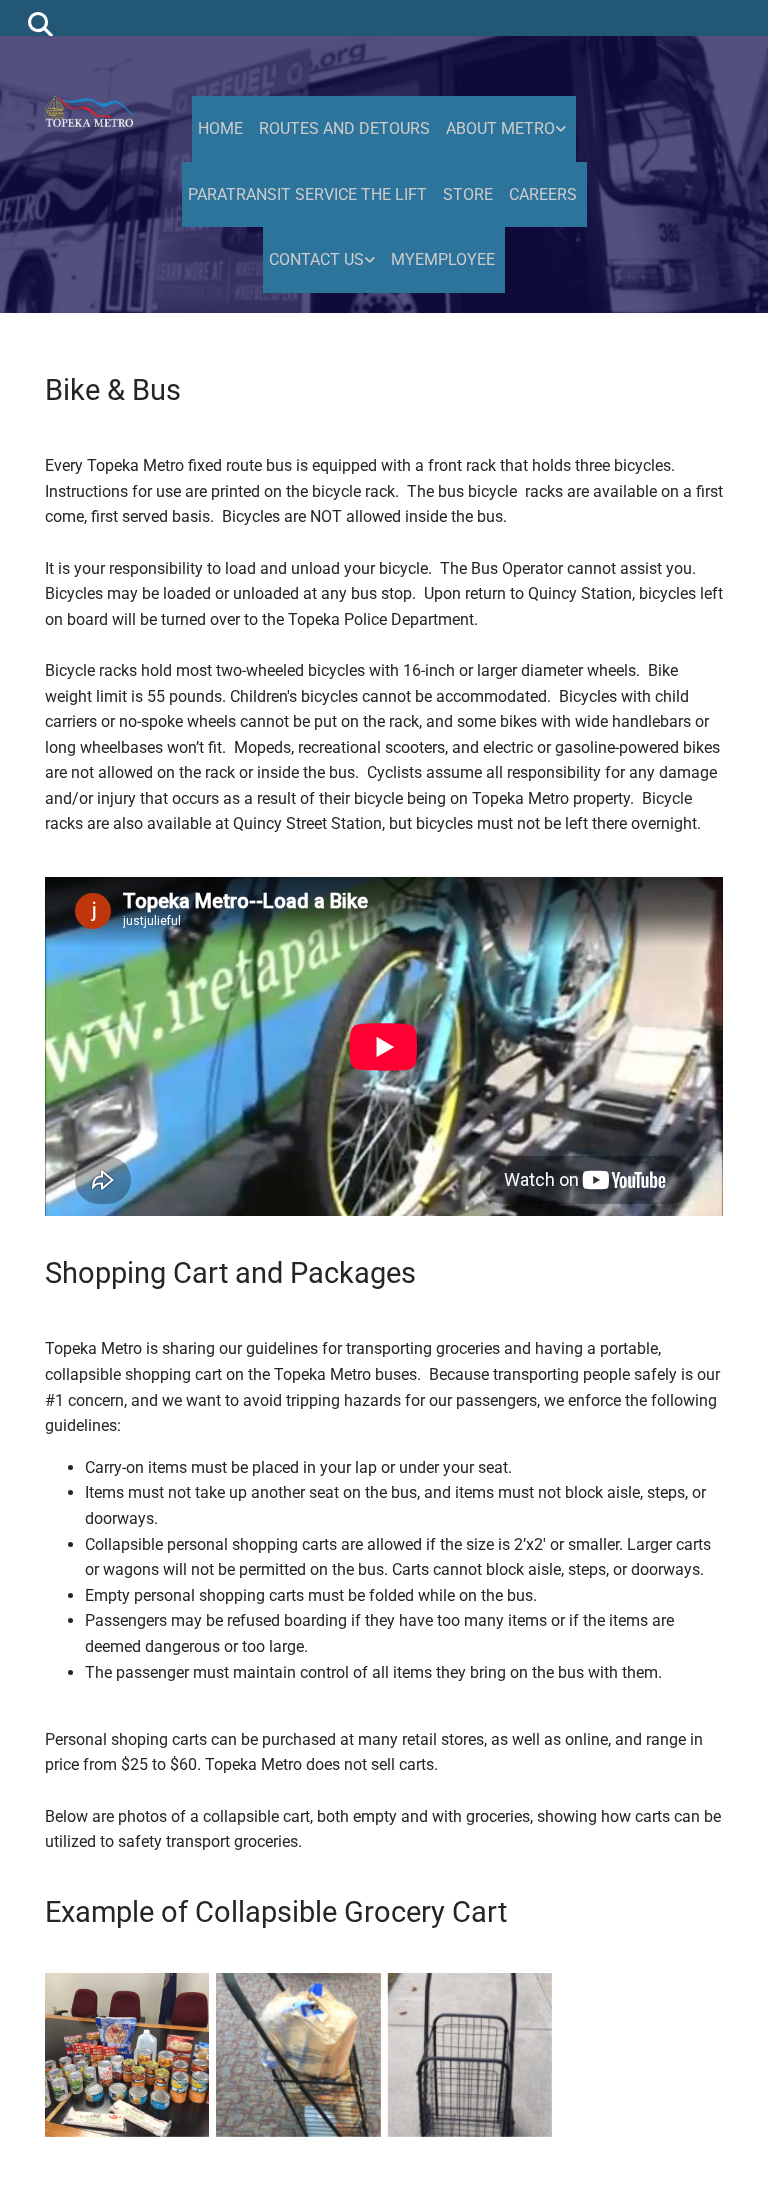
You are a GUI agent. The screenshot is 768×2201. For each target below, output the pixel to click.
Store (468, 194)
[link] (508, 129)
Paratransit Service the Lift (307, 194)
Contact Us (316, 259)
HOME (220, 128)
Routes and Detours (344, 128)
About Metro (500, 128)
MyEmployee (443, 259)
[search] (40, 23)
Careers (543, 194)
